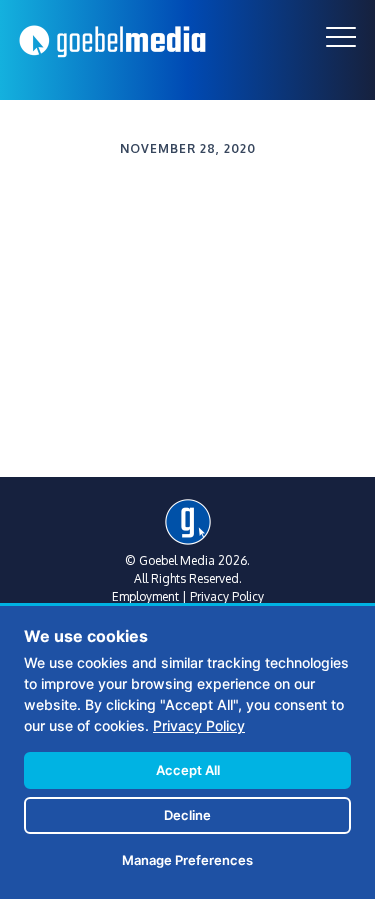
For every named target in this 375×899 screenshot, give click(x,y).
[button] (341, 37)
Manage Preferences (187, 860)
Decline (187, 815)
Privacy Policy (227, 596)
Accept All (188, 770)
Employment (145, 596)
